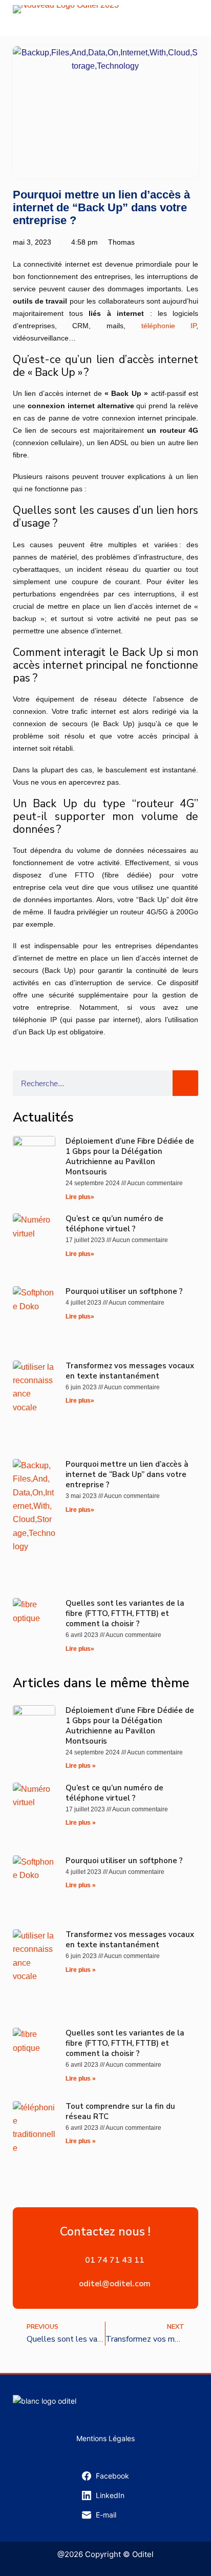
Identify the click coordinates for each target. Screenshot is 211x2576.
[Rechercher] (185, 1083)
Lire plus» (80, 1197)
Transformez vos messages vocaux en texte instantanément (130, 1371)
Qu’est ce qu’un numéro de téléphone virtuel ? (114, 1224)
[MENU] (193, 18)
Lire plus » (81, 1766)
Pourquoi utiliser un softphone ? (124, 1291)
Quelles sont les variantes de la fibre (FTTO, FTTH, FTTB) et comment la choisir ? (125, 1613)
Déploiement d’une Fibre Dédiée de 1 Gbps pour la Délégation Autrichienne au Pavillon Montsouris (130, 1156)
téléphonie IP (169, 326)
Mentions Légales (105, 2438)
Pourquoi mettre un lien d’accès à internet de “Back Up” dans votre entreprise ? (127, 1474)
